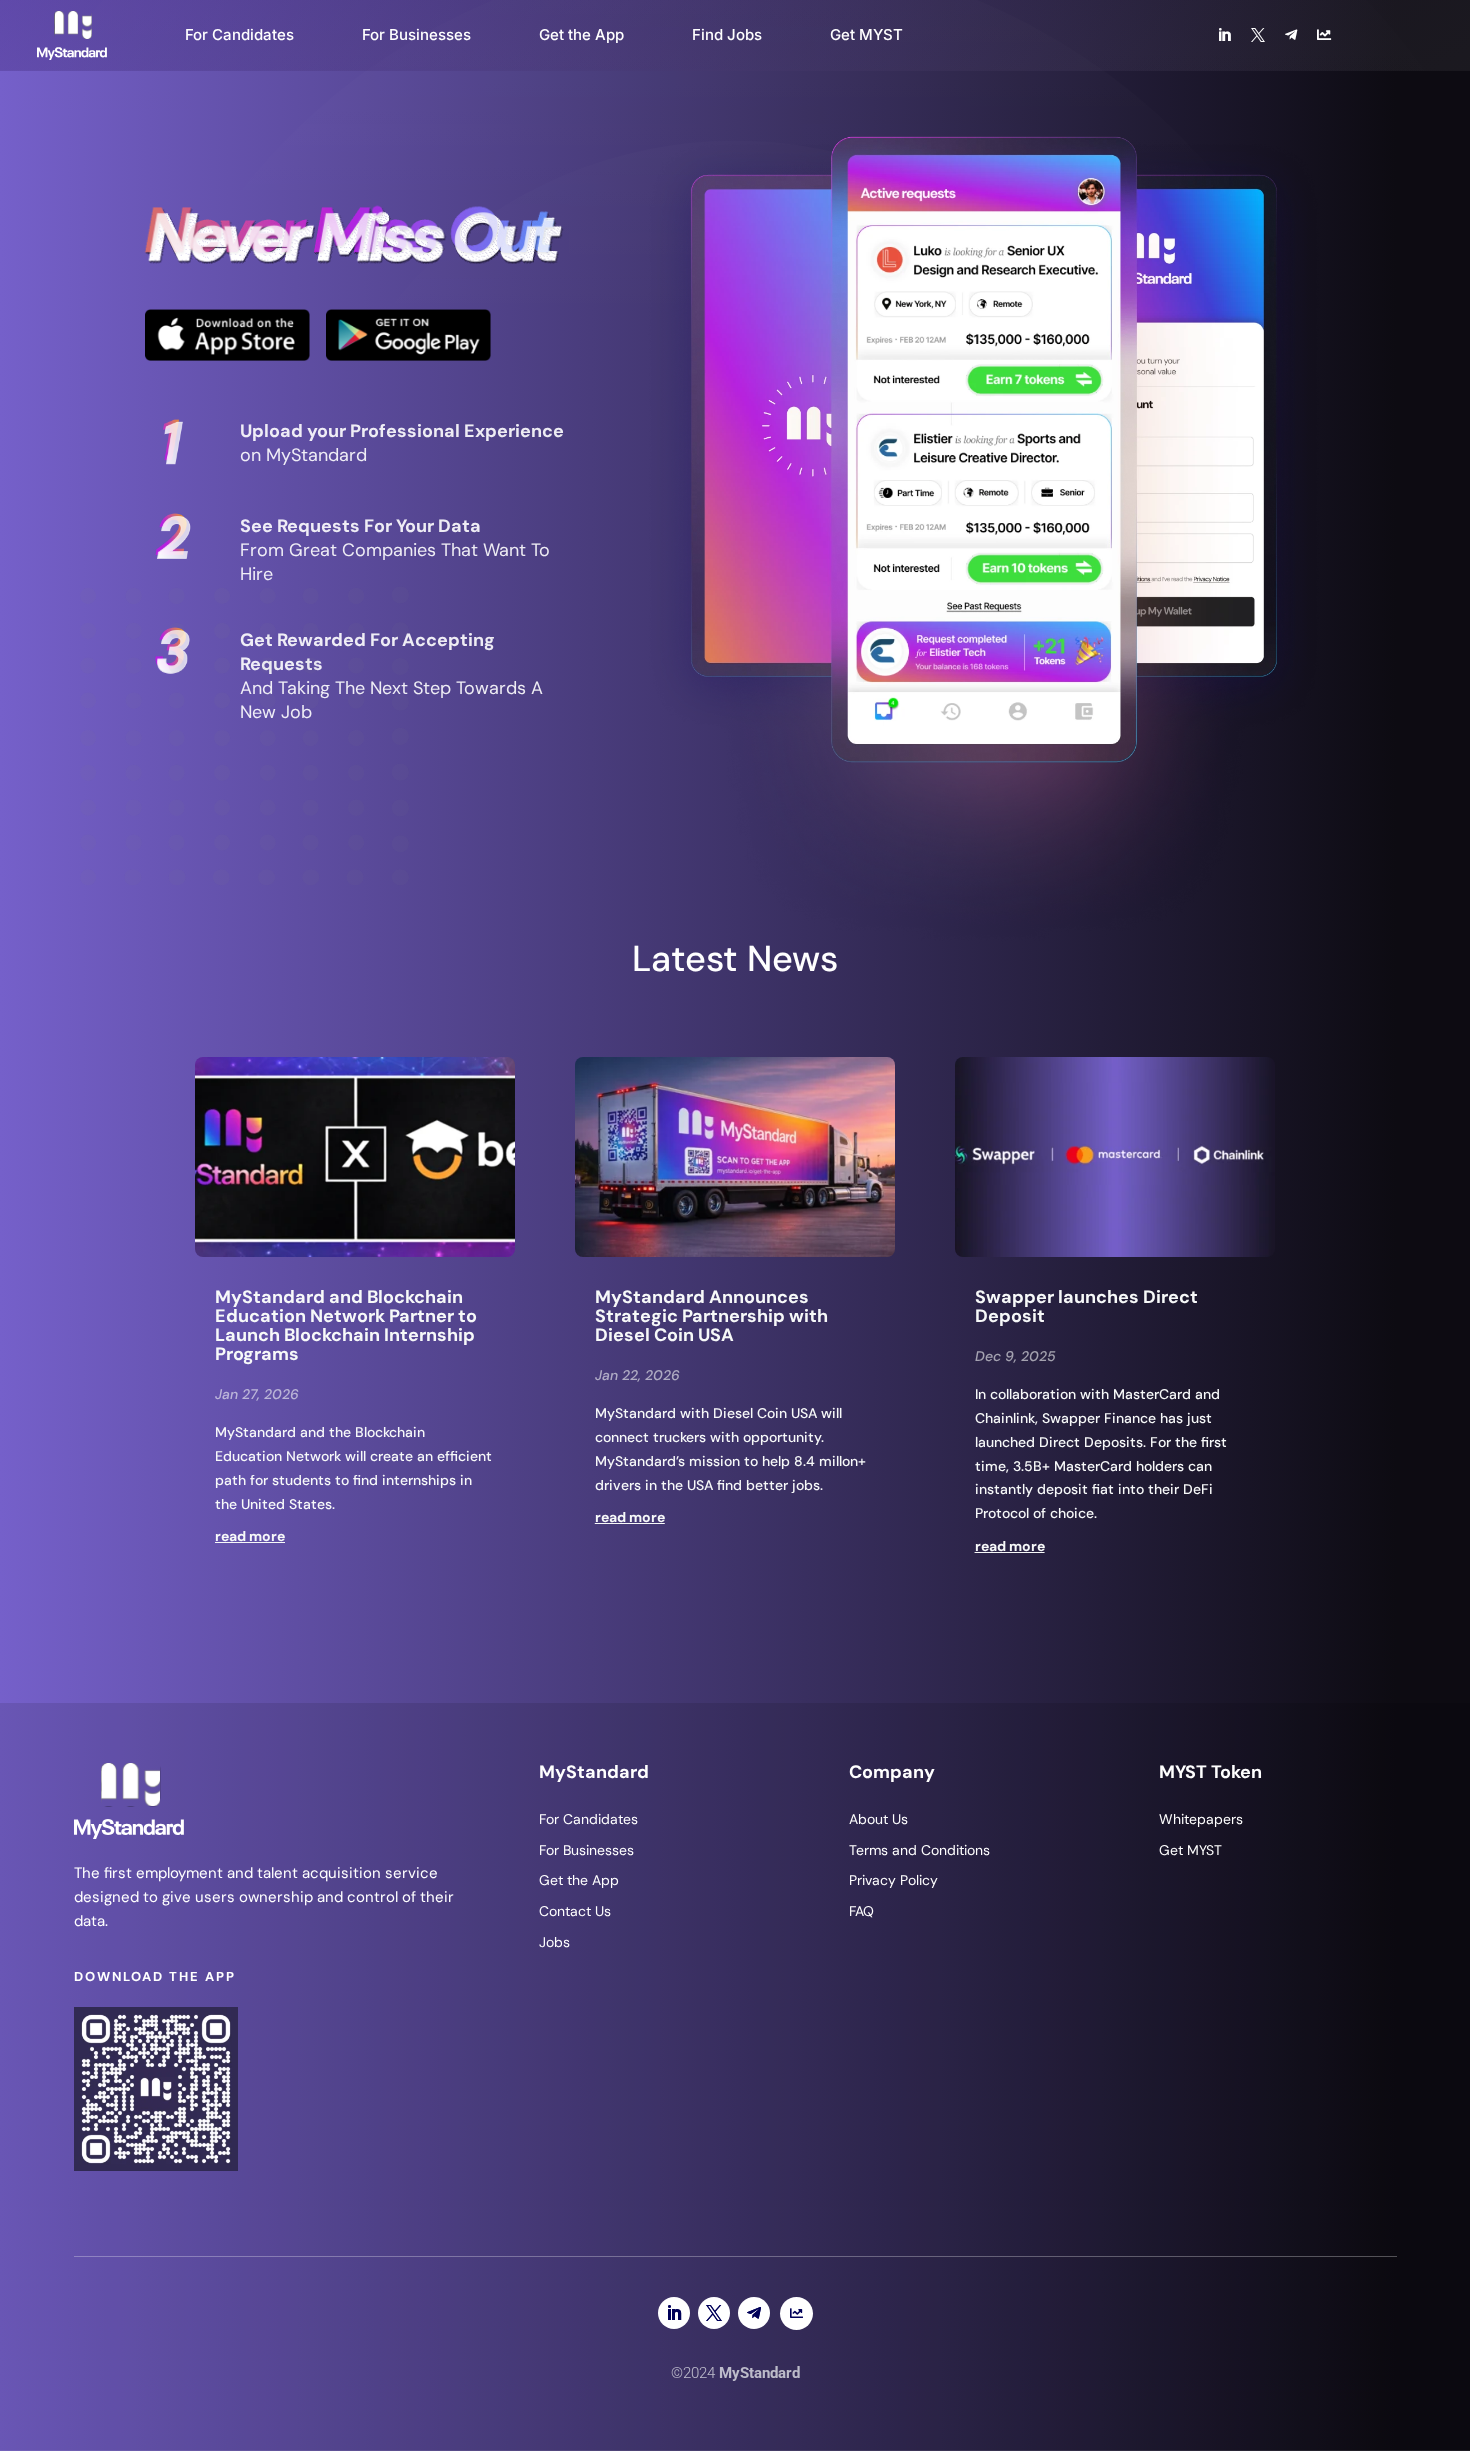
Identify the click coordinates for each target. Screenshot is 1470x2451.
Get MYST (866, 34)
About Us (878, 1819)
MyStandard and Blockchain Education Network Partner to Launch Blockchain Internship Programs (346, 1325)
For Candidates (239, 34)
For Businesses (416, 34)
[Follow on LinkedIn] (674, 2313)
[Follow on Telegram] (754, 2313)
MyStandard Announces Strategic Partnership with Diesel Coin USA (711, 1316)
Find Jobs (727, 34)
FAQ (861, 1911)
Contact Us (575, 1911)
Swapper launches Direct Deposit (1086, 1306)
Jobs (554, 1942)
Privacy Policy (893, 1880)
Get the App (581, 34)
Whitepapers (1201, 1819)
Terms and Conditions (919, 1850)
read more (250, 1536)
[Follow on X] (714, 2313)
